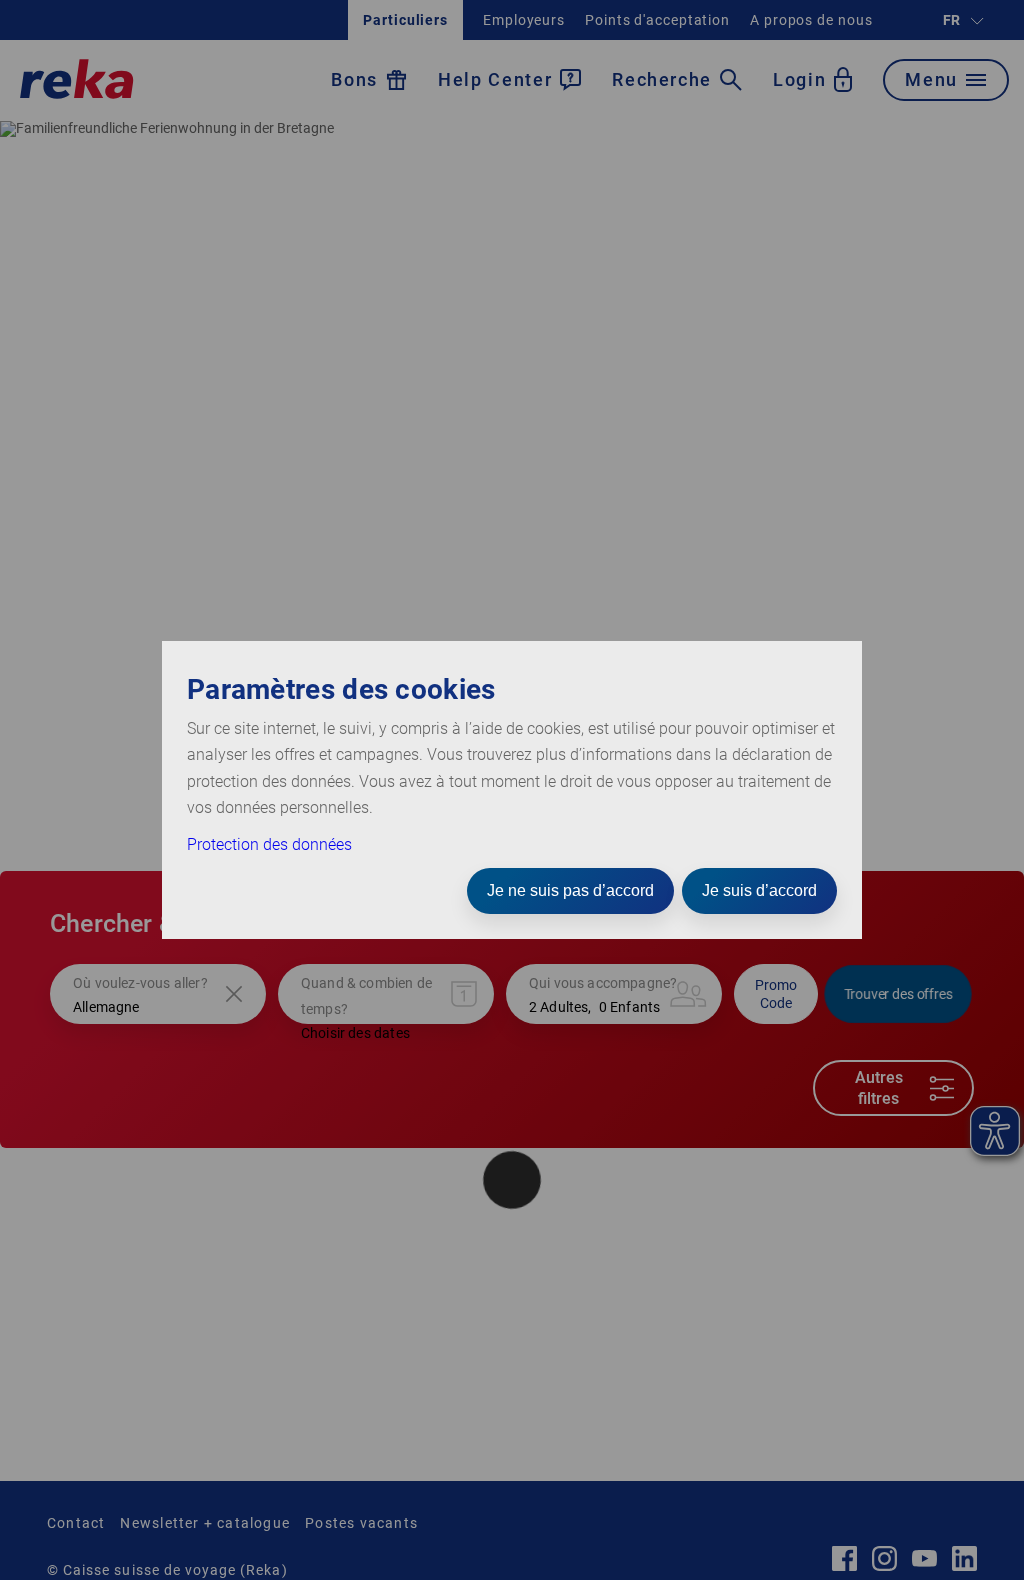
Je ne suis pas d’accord (570, 890)
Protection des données (269, 844)
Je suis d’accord (759, 890)
